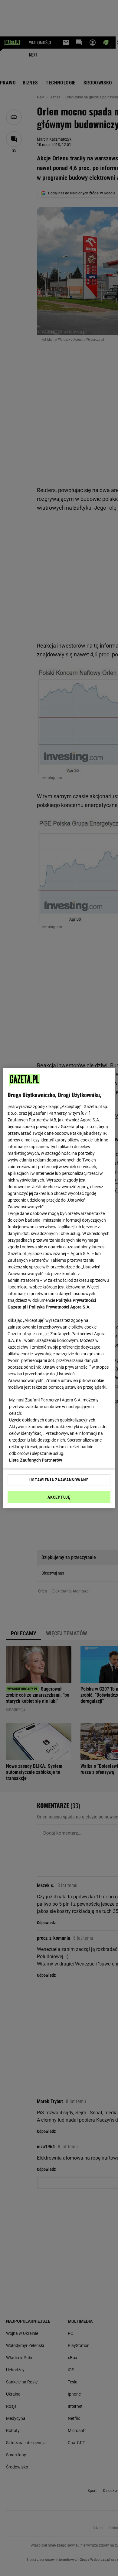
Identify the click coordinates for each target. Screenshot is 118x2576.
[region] (59, 1288)
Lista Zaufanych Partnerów (36, 1460)
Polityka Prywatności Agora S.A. (60, 1307)
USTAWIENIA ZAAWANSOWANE (59, 1480)
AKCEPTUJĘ (59, 1497)
